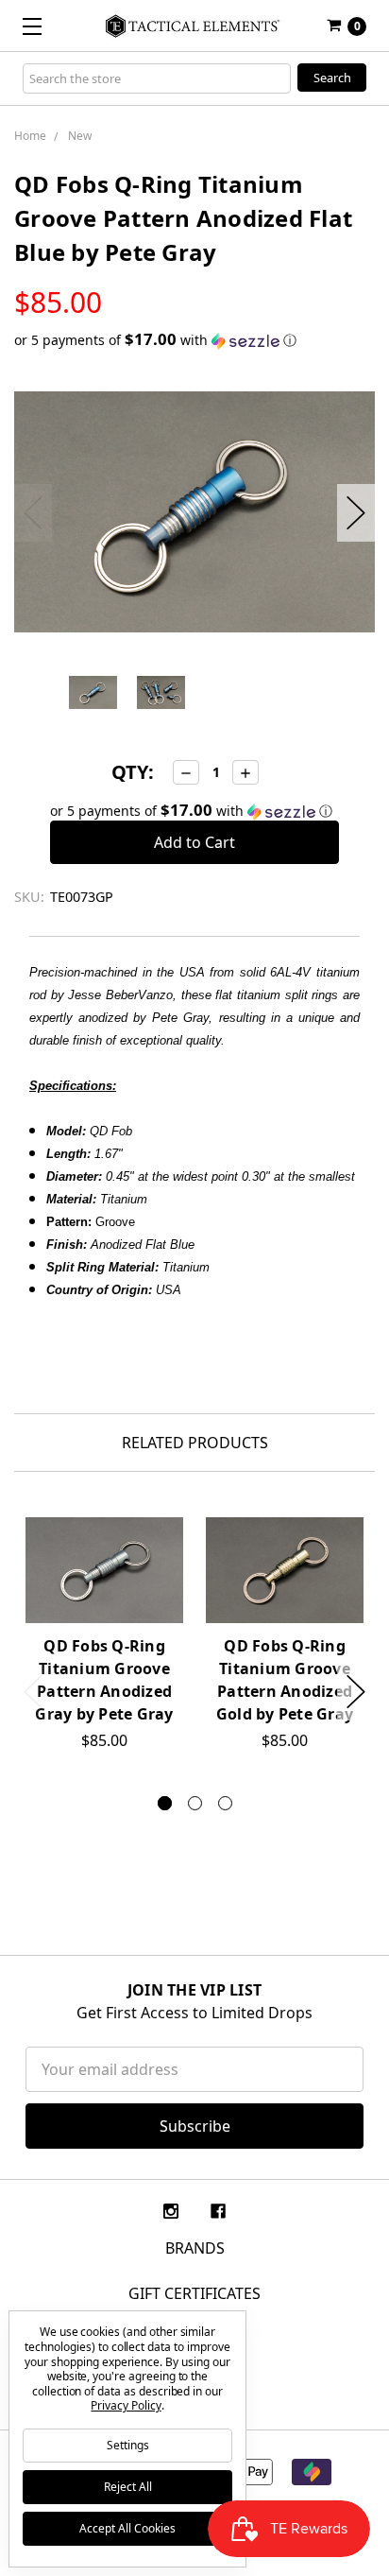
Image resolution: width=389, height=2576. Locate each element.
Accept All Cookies (127, 2528)
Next (356, 513)
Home (30, 136)
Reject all (128, 2487)
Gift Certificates (194, 2293)
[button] (194, 340)
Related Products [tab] (195, 1443)
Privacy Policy (126, 2405)
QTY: (133, 772)
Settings (128, 2445)
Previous (33, 513)
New (80, 136)
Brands (195, 2248)
